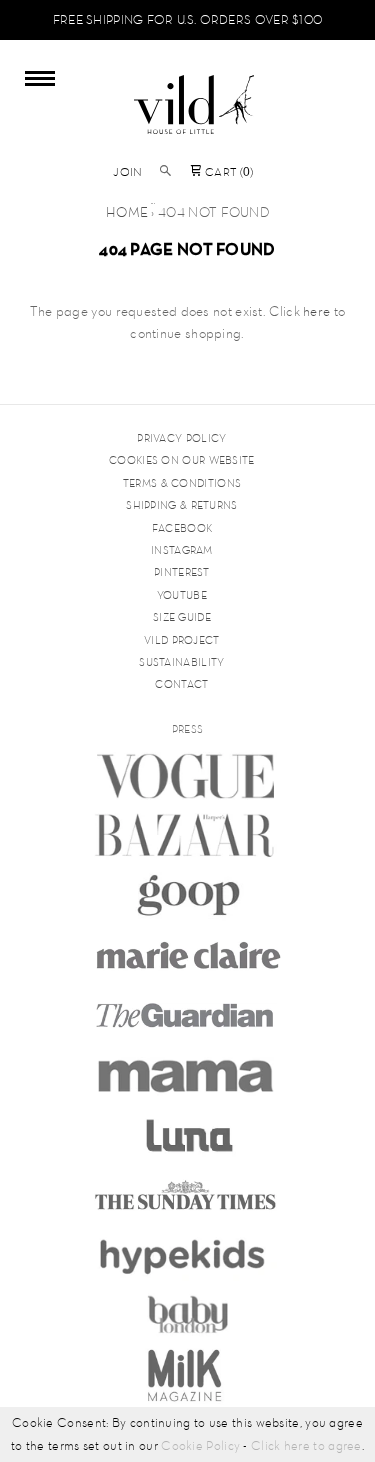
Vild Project (182, 640)
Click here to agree (306, 1445)
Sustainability (181, 662)
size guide (182, 617)
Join (127, 172)
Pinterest (182, 572)
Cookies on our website (182, 460)
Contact (181, 684)
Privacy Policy (181, 438)
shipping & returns (181, 505)
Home (127, 212)
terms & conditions (182, 483)
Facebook (182, 528)
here (316, 311)
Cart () (228, 172)
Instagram (182, 550)
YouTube (182, 595)
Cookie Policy (200, 1445)
